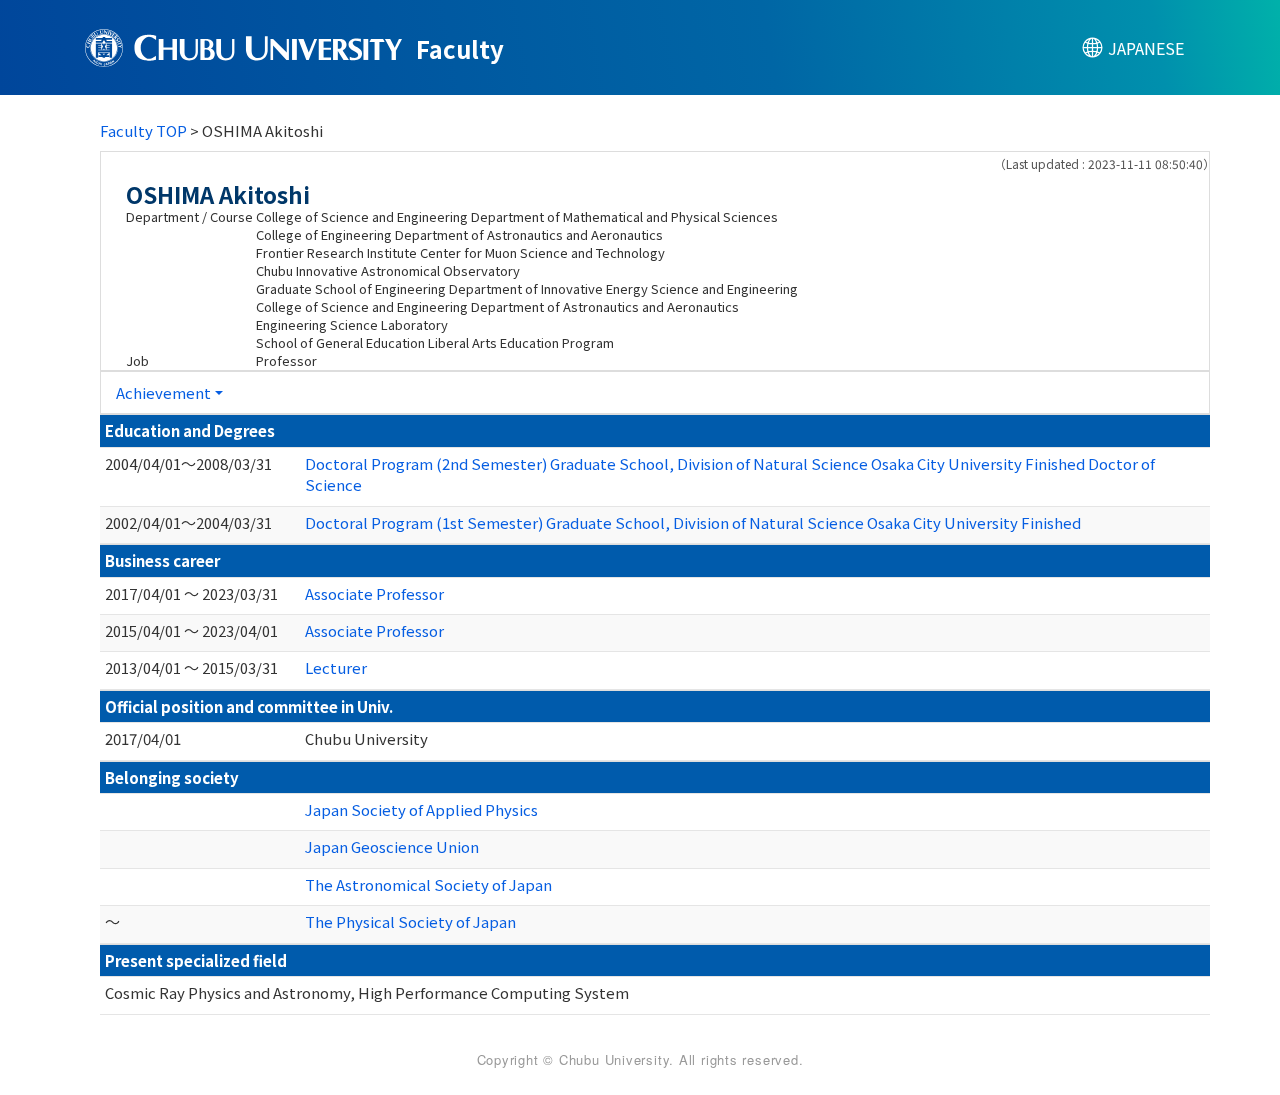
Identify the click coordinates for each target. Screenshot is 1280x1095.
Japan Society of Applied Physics (421, 809)
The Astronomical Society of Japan (428, 884)
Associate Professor (374, 593)
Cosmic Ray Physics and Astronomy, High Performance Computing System (367, 992)
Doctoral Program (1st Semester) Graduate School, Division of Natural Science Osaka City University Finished (693, 522)
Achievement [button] (163, 392)
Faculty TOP (143, 130)
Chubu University (366, 738)
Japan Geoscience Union (392, 846)
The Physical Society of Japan (410, 921)
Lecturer (336, 667)
